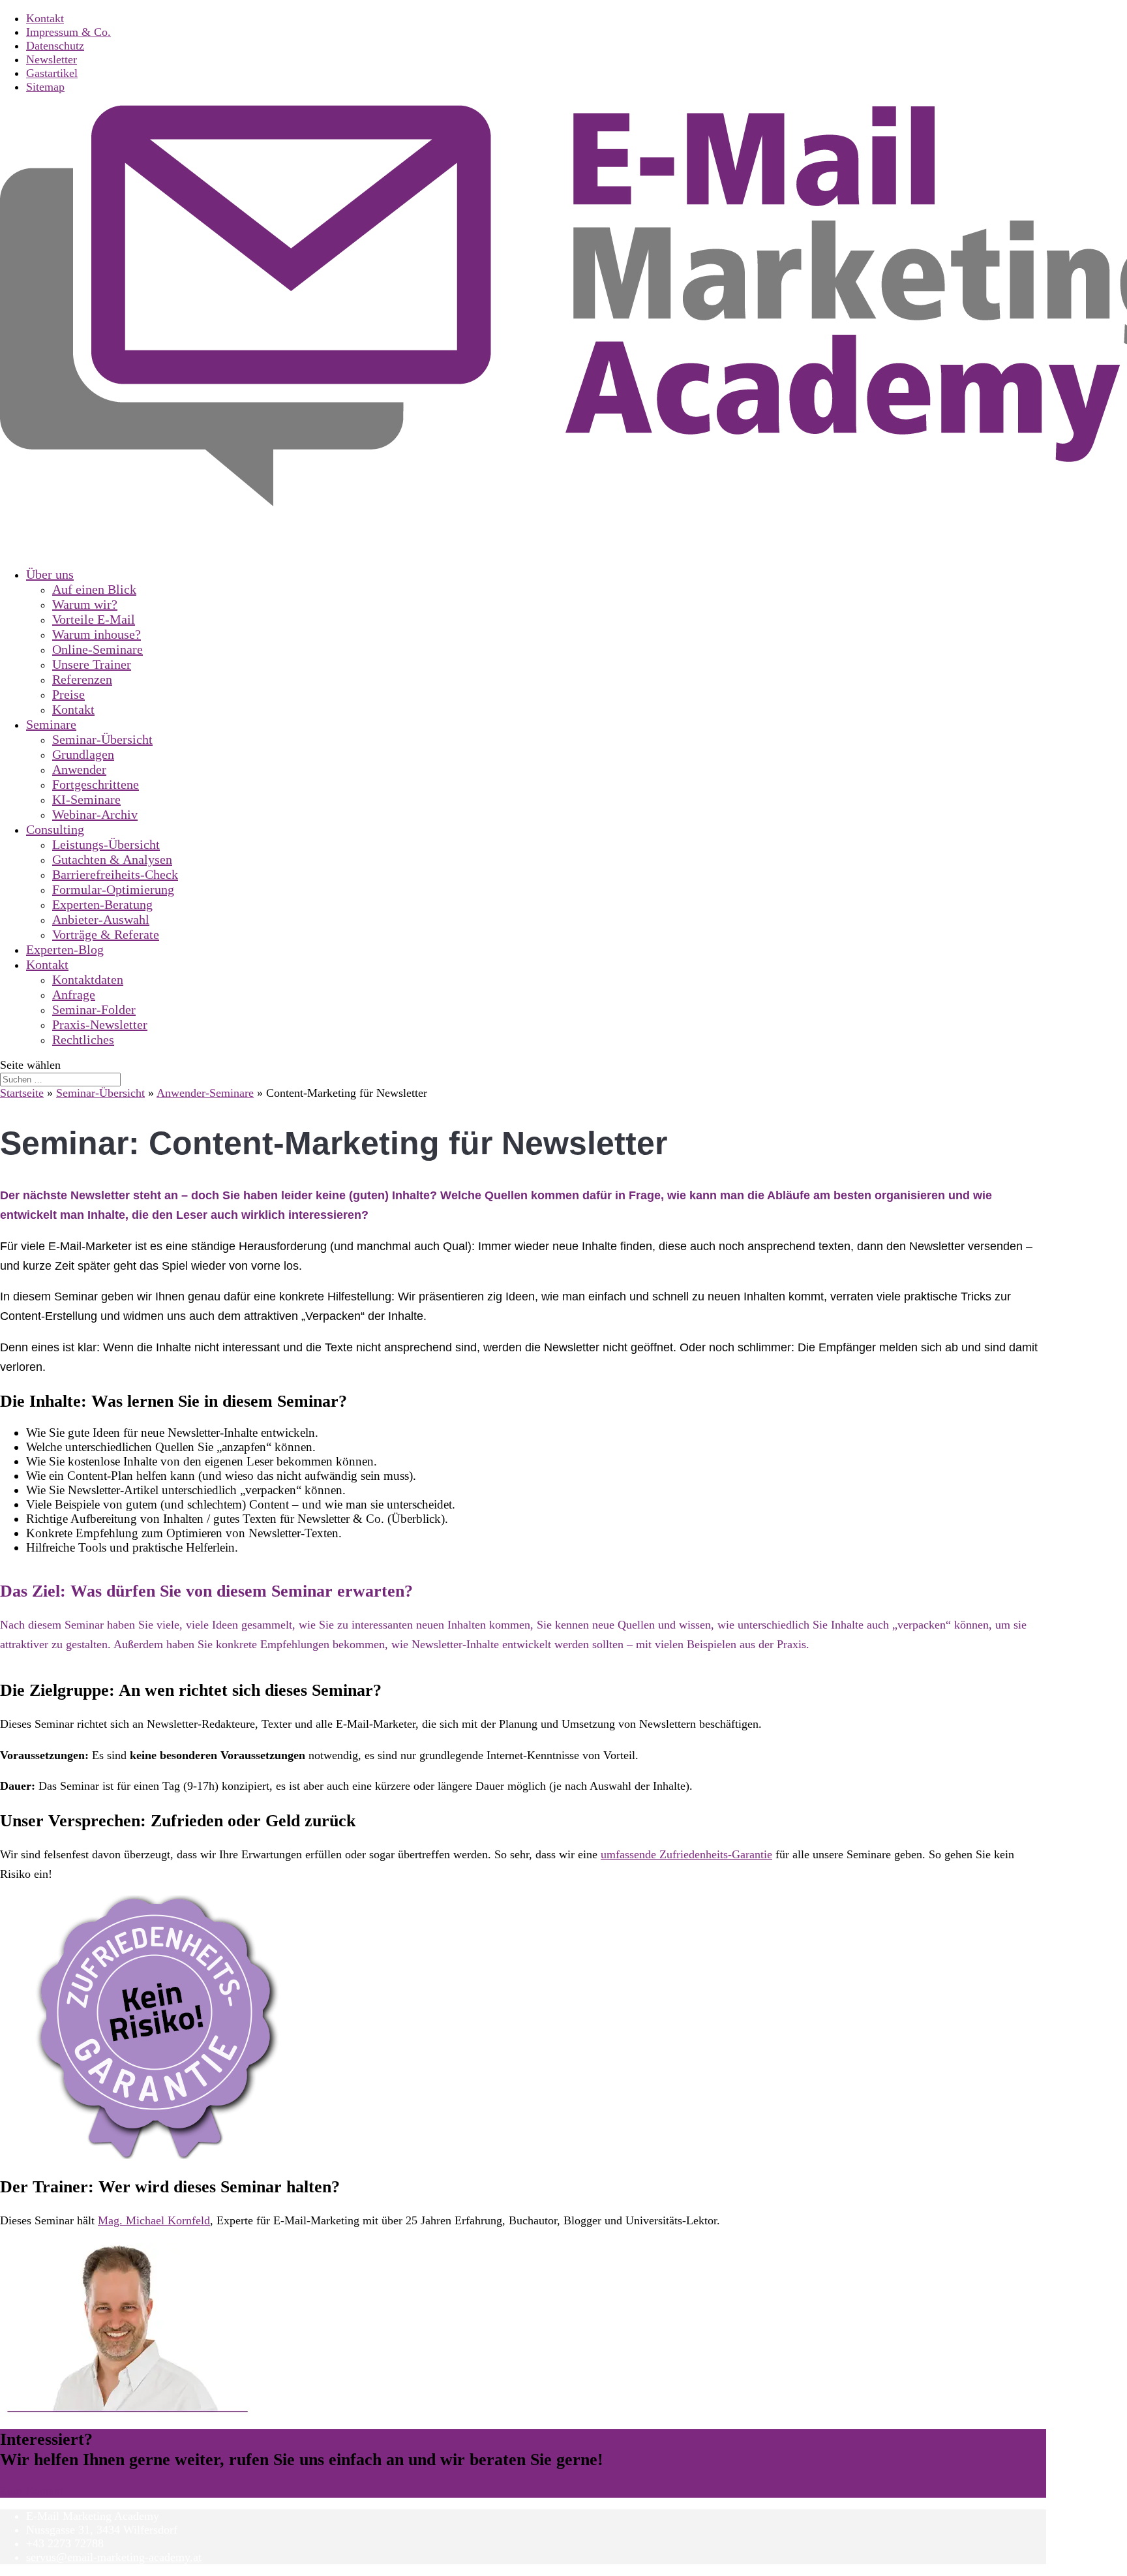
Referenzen (82, 679)
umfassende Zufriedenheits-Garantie (686, 1854)
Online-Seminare (98, 649)
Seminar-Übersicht (102, 739)
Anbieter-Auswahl (101, 919)
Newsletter (52, 59)
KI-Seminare (86, 799)
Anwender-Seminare (205, 1093)
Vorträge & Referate (106, 934)
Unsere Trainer (92, 664)
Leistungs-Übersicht (106, 844)
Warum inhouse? (97, 634)
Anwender (79, 769)
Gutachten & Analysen (112, 859)
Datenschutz (55, 46)
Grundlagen (83, 754)
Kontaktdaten (88, 979)
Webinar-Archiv (95, 814)
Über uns (50, 574)
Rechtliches (83, 1039)
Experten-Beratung (102, 904)
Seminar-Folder (94, 1009)
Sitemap (45, 87)
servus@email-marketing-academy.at (114, 2557)
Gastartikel (52, 73)
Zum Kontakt (32, 2491)
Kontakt (45, 18)
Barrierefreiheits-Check (115, 874)
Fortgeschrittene (96, 784)
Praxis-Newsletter (100, 1024)
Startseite (22, 1093)
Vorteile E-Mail (94, 619)
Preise (68, 694)
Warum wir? (85, 604)
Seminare (51, 724)
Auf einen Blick (94, 589)
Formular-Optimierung (113, 889)
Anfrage (74, 994)
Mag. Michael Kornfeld (154, 2220)
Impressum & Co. (68, 32)
